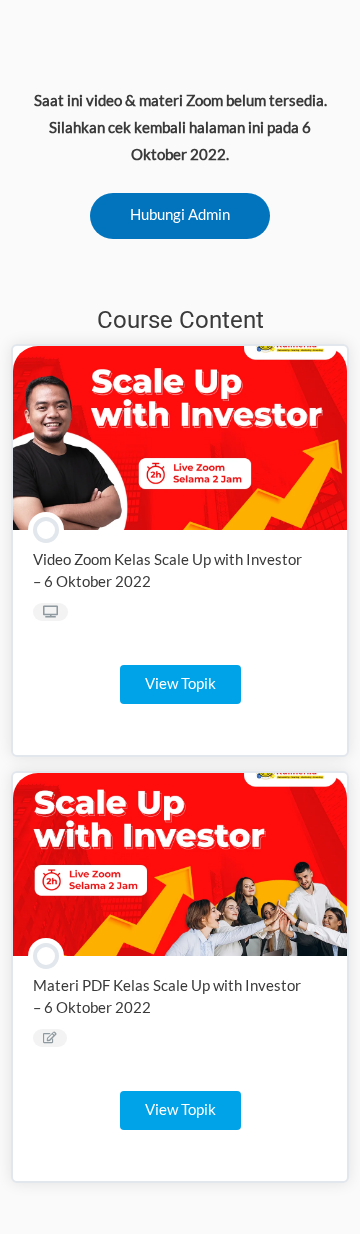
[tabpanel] (180, 162)
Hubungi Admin (180, 214)
